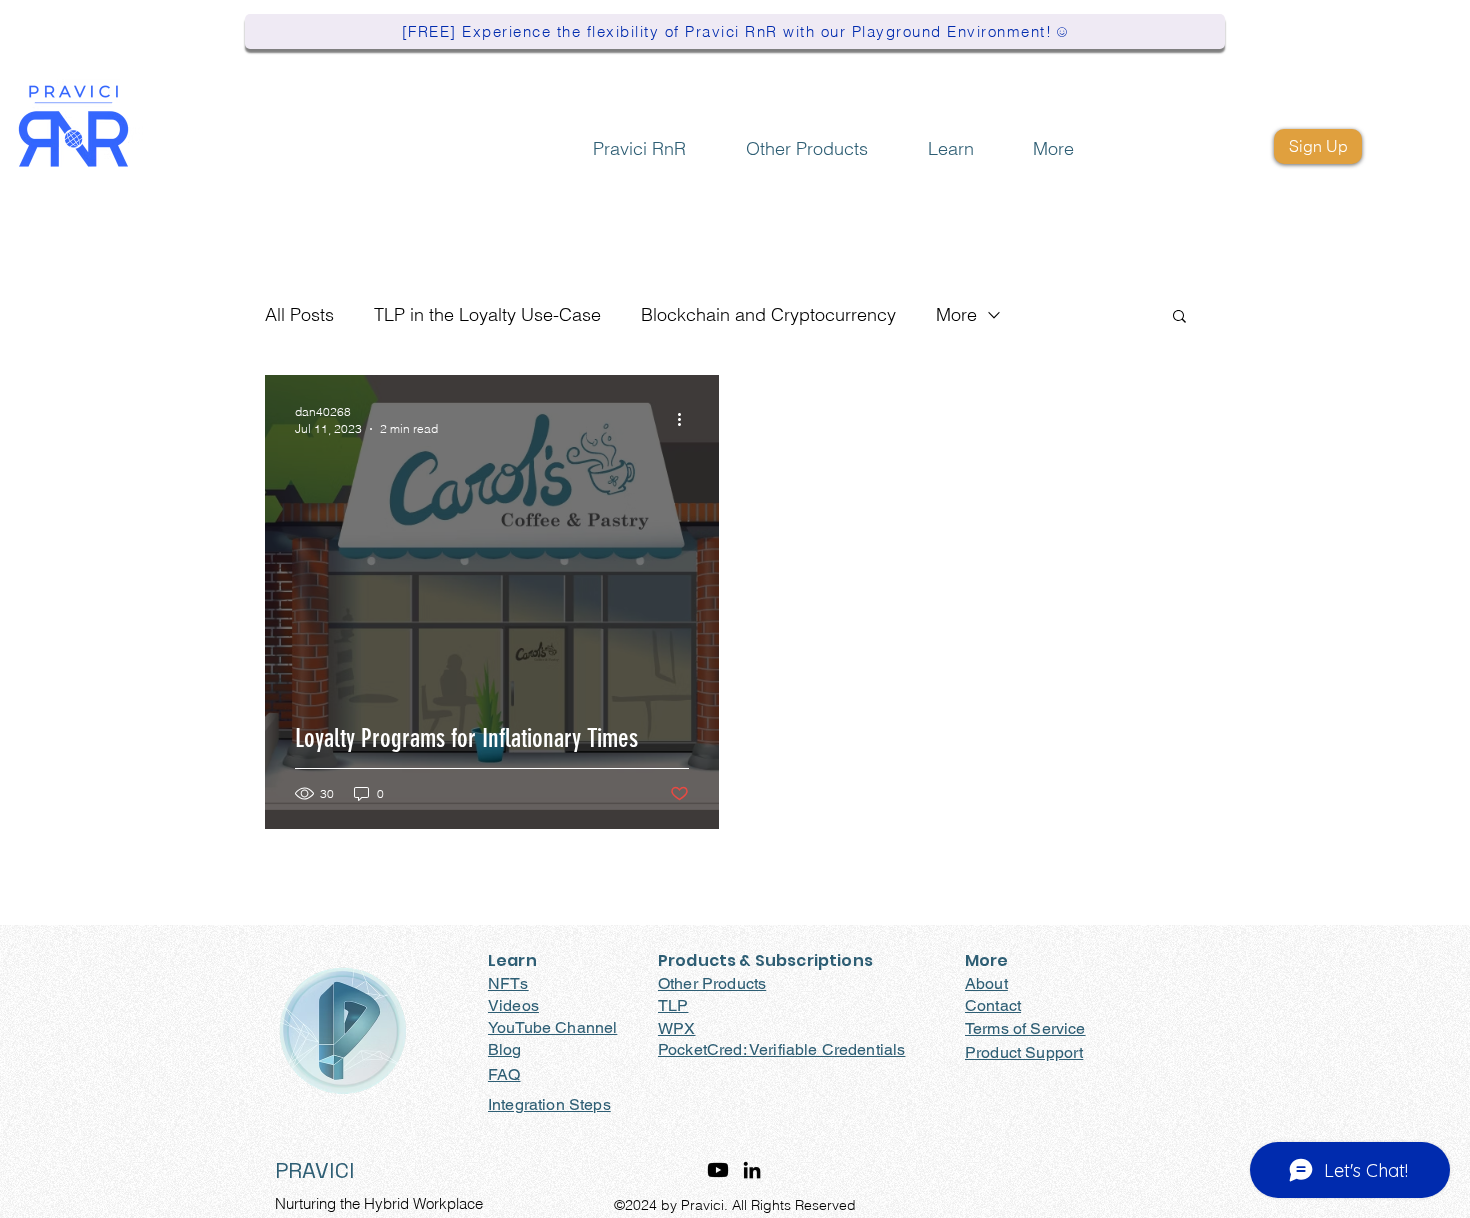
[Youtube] (718, 1170)
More (956, 314)
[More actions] (686, 419)
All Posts (299, 314)
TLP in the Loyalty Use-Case (487, 314)
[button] (807, 139)
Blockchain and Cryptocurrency (768, 314)
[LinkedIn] (752, 1170)
